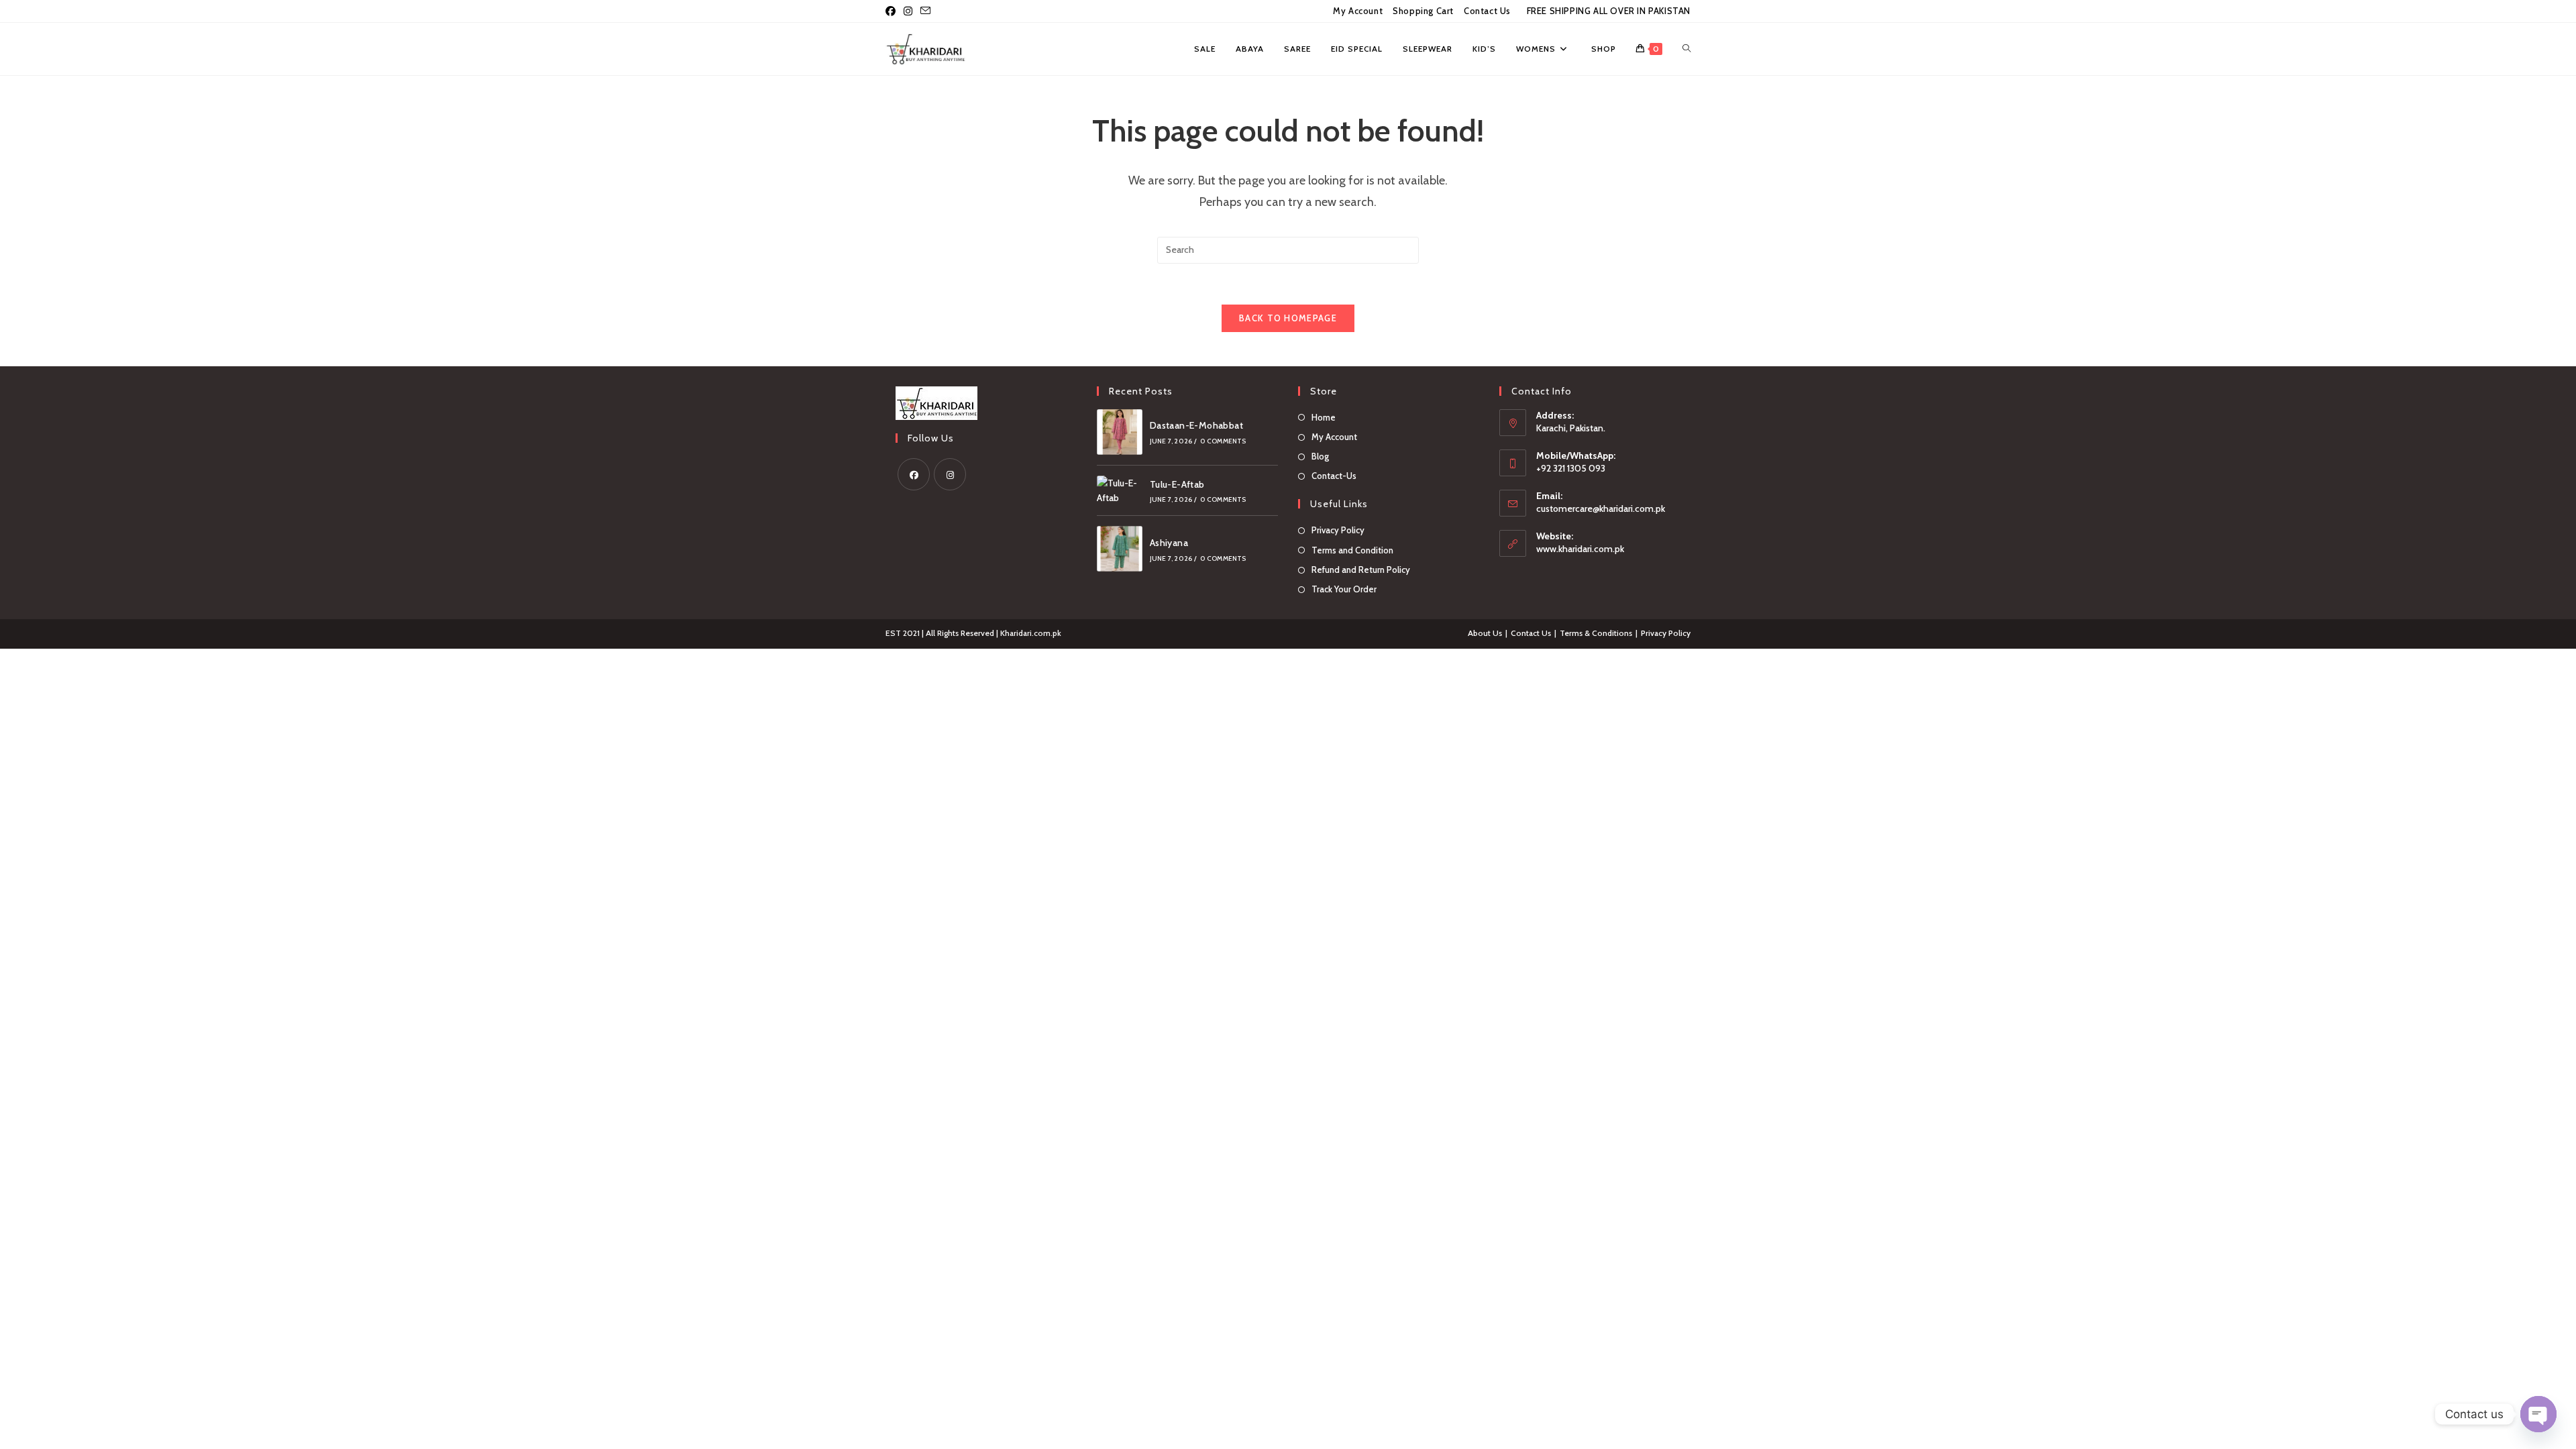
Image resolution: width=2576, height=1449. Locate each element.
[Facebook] (914, 474)
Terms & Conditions (1596, 633)
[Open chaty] (2538, 1414)
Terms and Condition (1352, 550)
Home (1324, 417)
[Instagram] (950, 474)
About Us (1485, 633)
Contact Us (1487, 11)
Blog (1320, 456)
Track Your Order (1344, 589)
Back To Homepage (1288, 318)
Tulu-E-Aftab (1177, 484)
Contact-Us (1334, 476)
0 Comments (1223, 441)
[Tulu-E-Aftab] (1120, 491)
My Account (1358, 11)
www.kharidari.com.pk (1580, 549)
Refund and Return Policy (1361, 570)
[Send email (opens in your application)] (925, 11)
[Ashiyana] (1120, 549)
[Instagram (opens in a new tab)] (908, 11)
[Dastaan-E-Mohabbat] (1120, 432)
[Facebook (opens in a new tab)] (893, 11)
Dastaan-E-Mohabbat (1196, 425)
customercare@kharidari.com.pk (1601, 508)
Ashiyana (1169, 543)
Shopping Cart (1423, 11)
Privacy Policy (1338, 530)
